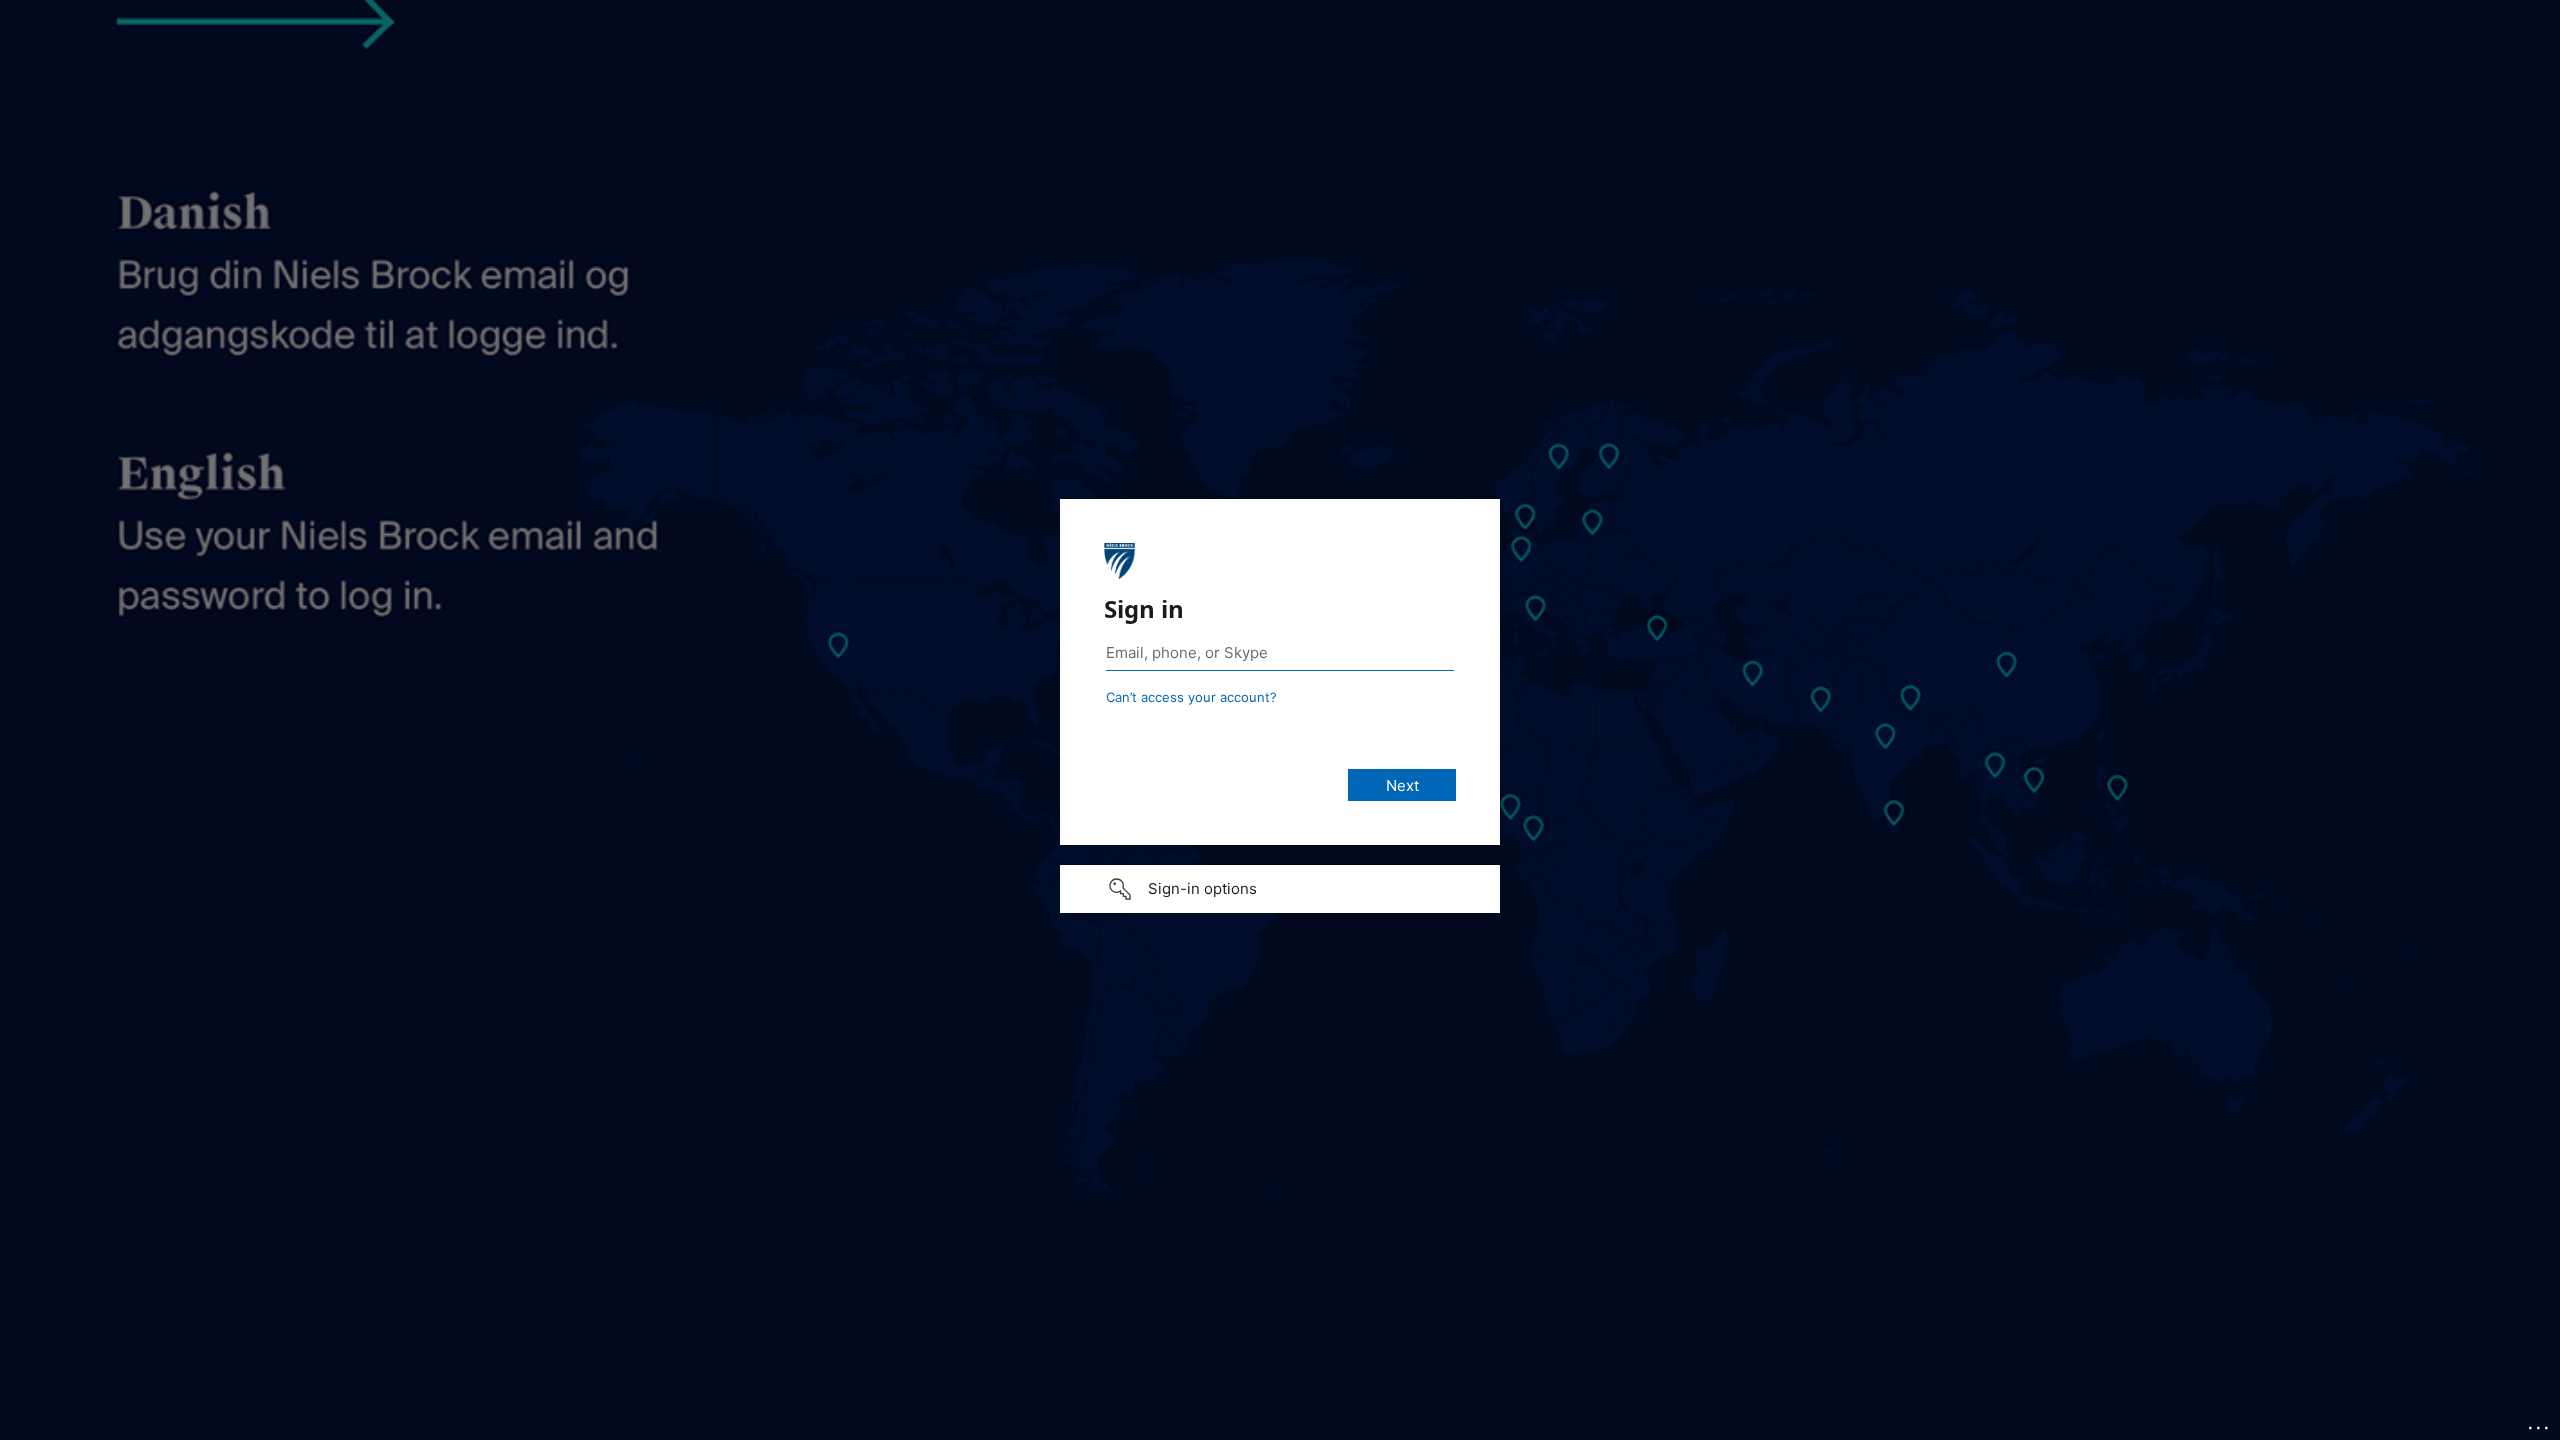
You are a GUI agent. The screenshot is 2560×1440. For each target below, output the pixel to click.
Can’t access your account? (1191, 697)
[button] (1280, 889)
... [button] (2540, 1423)
